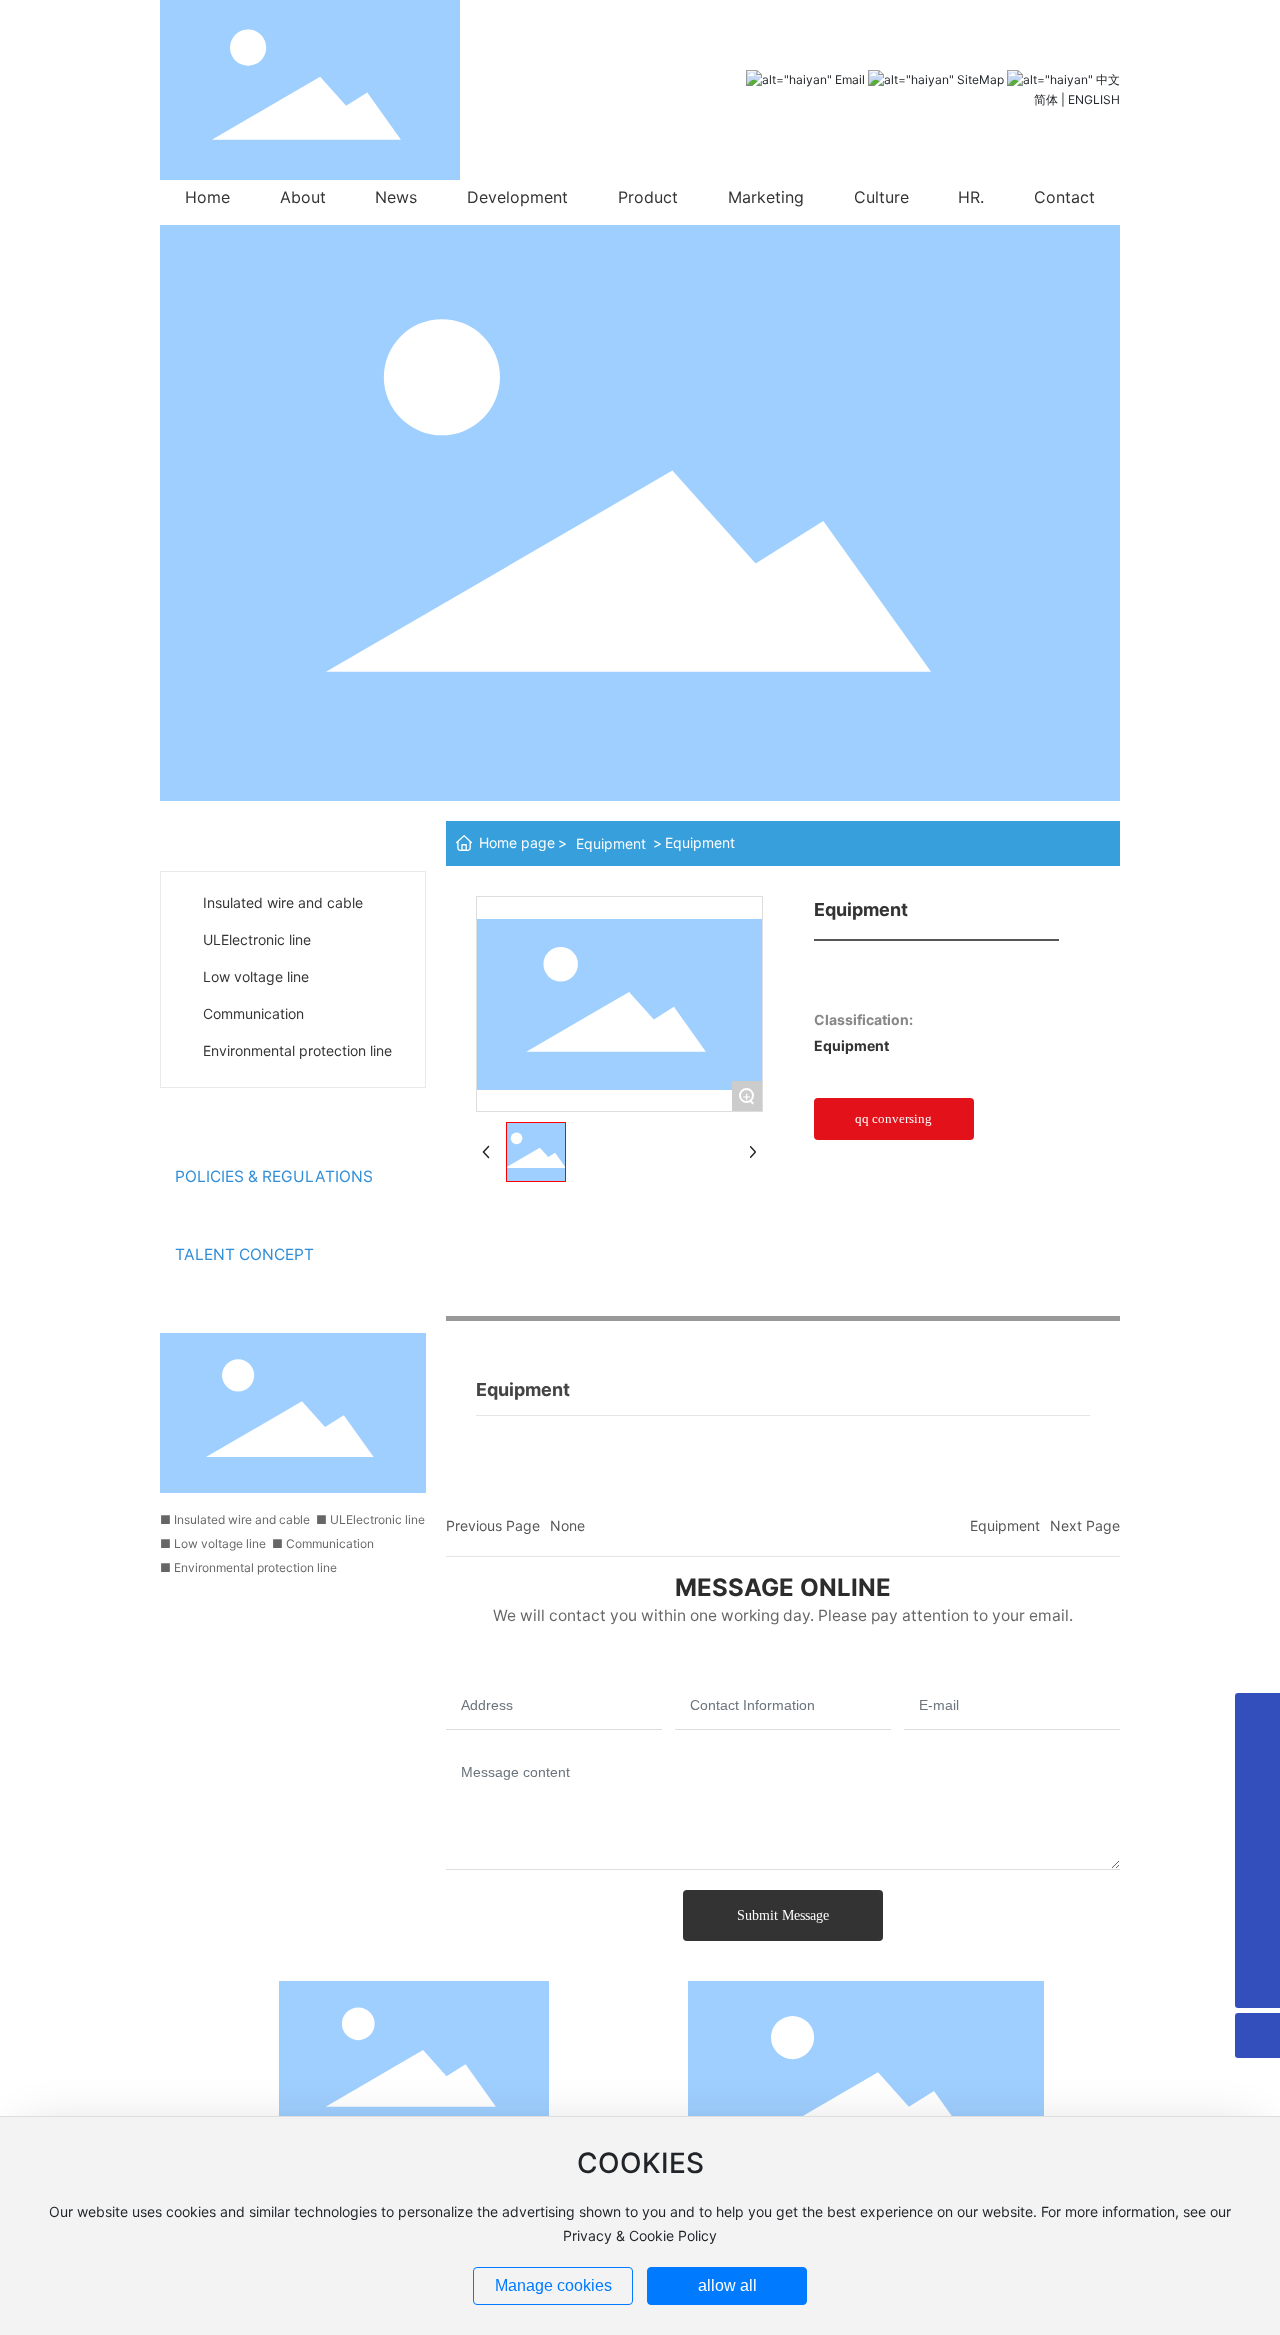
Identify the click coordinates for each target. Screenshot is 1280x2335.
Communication (253, 1013)
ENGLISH (1094, 99)
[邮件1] (1257, 1895)
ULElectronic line (257, 939)
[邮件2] (1257, 1940)
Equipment (611, 843)
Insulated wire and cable (283, 902)
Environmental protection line (297, 1050)
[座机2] (1257, 1805)
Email (850, 79)
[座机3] (1257, 1850)
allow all (727, 2285)
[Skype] (1257, 1715)
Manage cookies (553, 2285)
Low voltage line (256, 976)
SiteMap (980, 79)
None (567, 1525)
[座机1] (1257, 1760)
